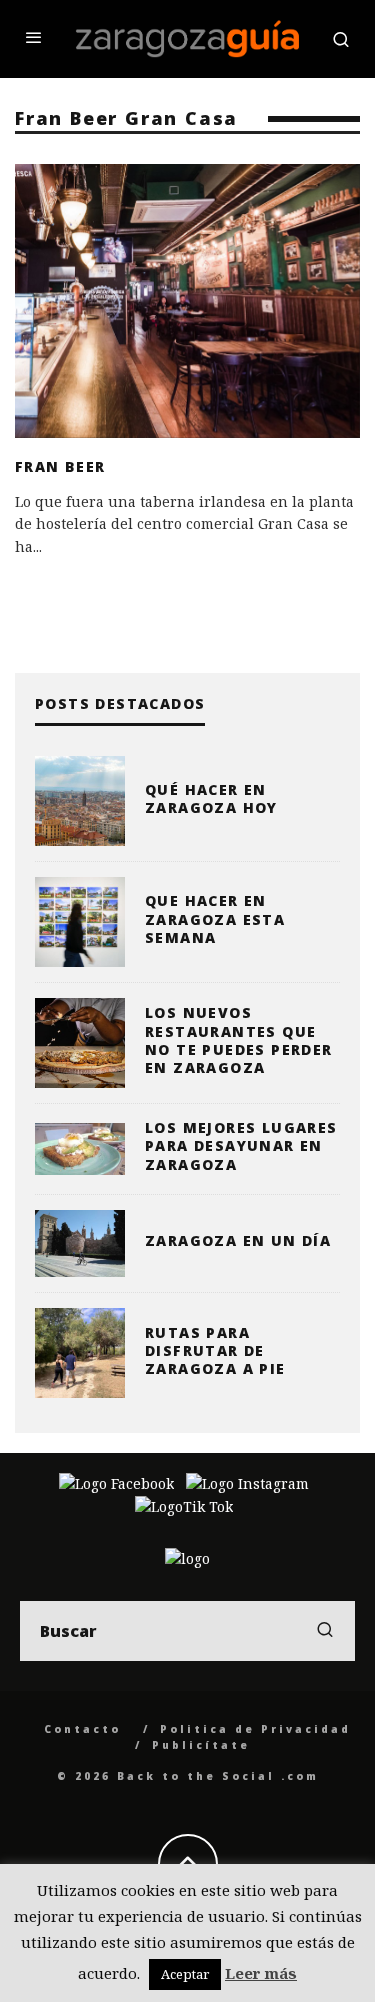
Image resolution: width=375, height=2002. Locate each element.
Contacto (82, 1729)
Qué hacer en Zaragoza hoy (211, 798)
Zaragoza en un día (238, 1240)
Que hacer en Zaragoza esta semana (215, 918)
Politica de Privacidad (255, 1729)
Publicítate (201, 1745)
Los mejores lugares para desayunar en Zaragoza (241, 1145)
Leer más (261, 1973)
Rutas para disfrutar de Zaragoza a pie (215, 1350)
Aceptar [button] (185, 1974)
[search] (325, 1631)
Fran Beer (60, 466)
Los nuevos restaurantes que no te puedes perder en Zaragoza (239, 1040)
